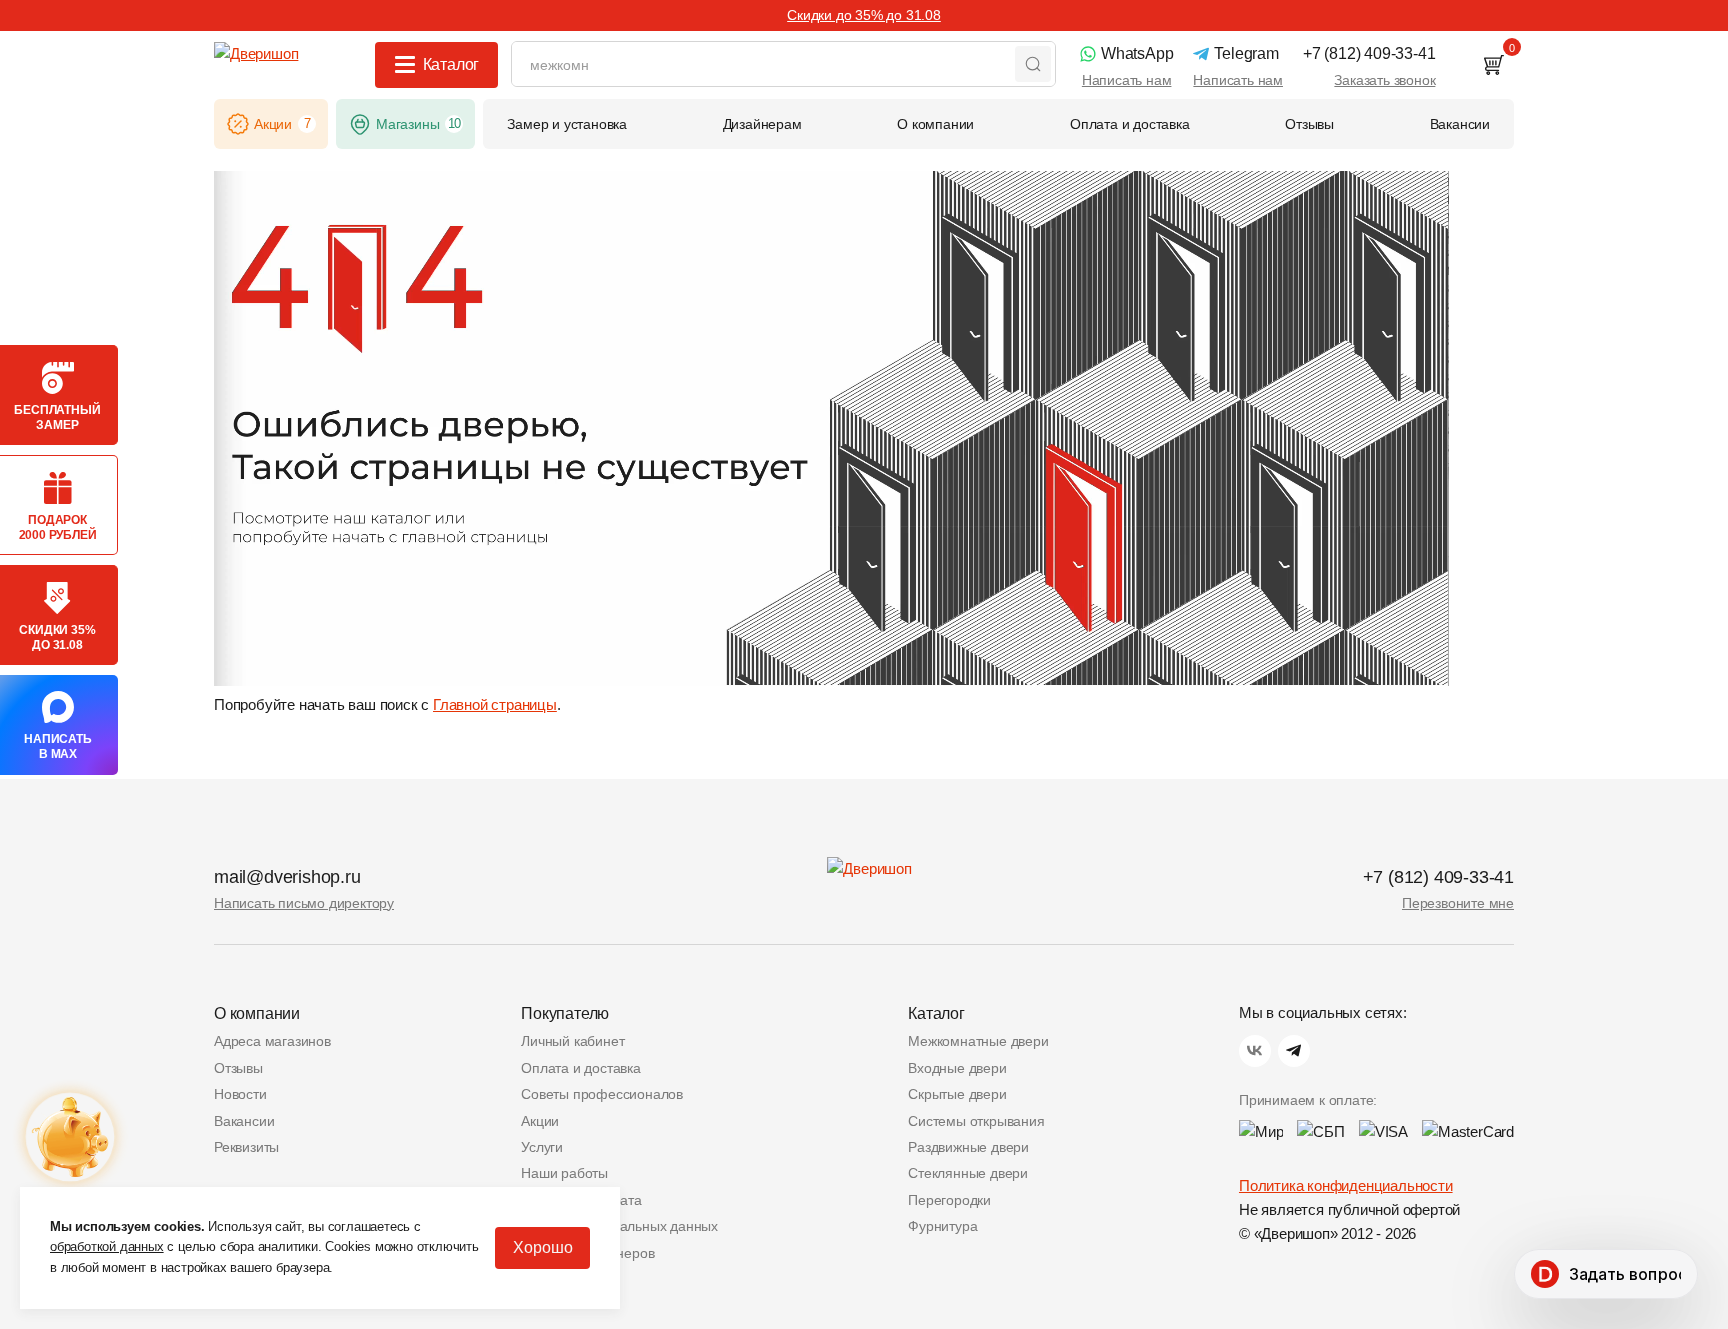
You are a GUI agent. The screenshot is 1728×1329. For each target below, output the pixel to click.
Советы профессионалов (602, 1094)
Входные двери (957, 1068)
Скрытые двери (957, 1094)
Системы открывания (976, 1121)
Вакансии (244, 1121)
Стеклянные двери (968, 1173)
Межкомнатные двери (978, 1041)
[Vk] (1255, 1051)
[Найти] (1033, 64)
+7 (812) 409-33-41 (1438, 877)
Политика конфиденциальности (1346, 1185)
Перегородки (949, 1200)
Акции (540, 1121)
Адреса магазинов (272, 1041)
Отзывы (238, 1068)
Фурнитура (942, 1226)
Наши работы (564, 1173)
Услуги (542, 1147)
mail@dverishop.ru (287, 877)
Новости (240, 1094)
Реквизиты (246, 1147)
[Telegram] (1294, 1051)
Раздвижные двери (968, 1147)
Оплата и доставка (581, 1068)
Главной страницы (495, 704)
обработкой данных (107, 1246)
